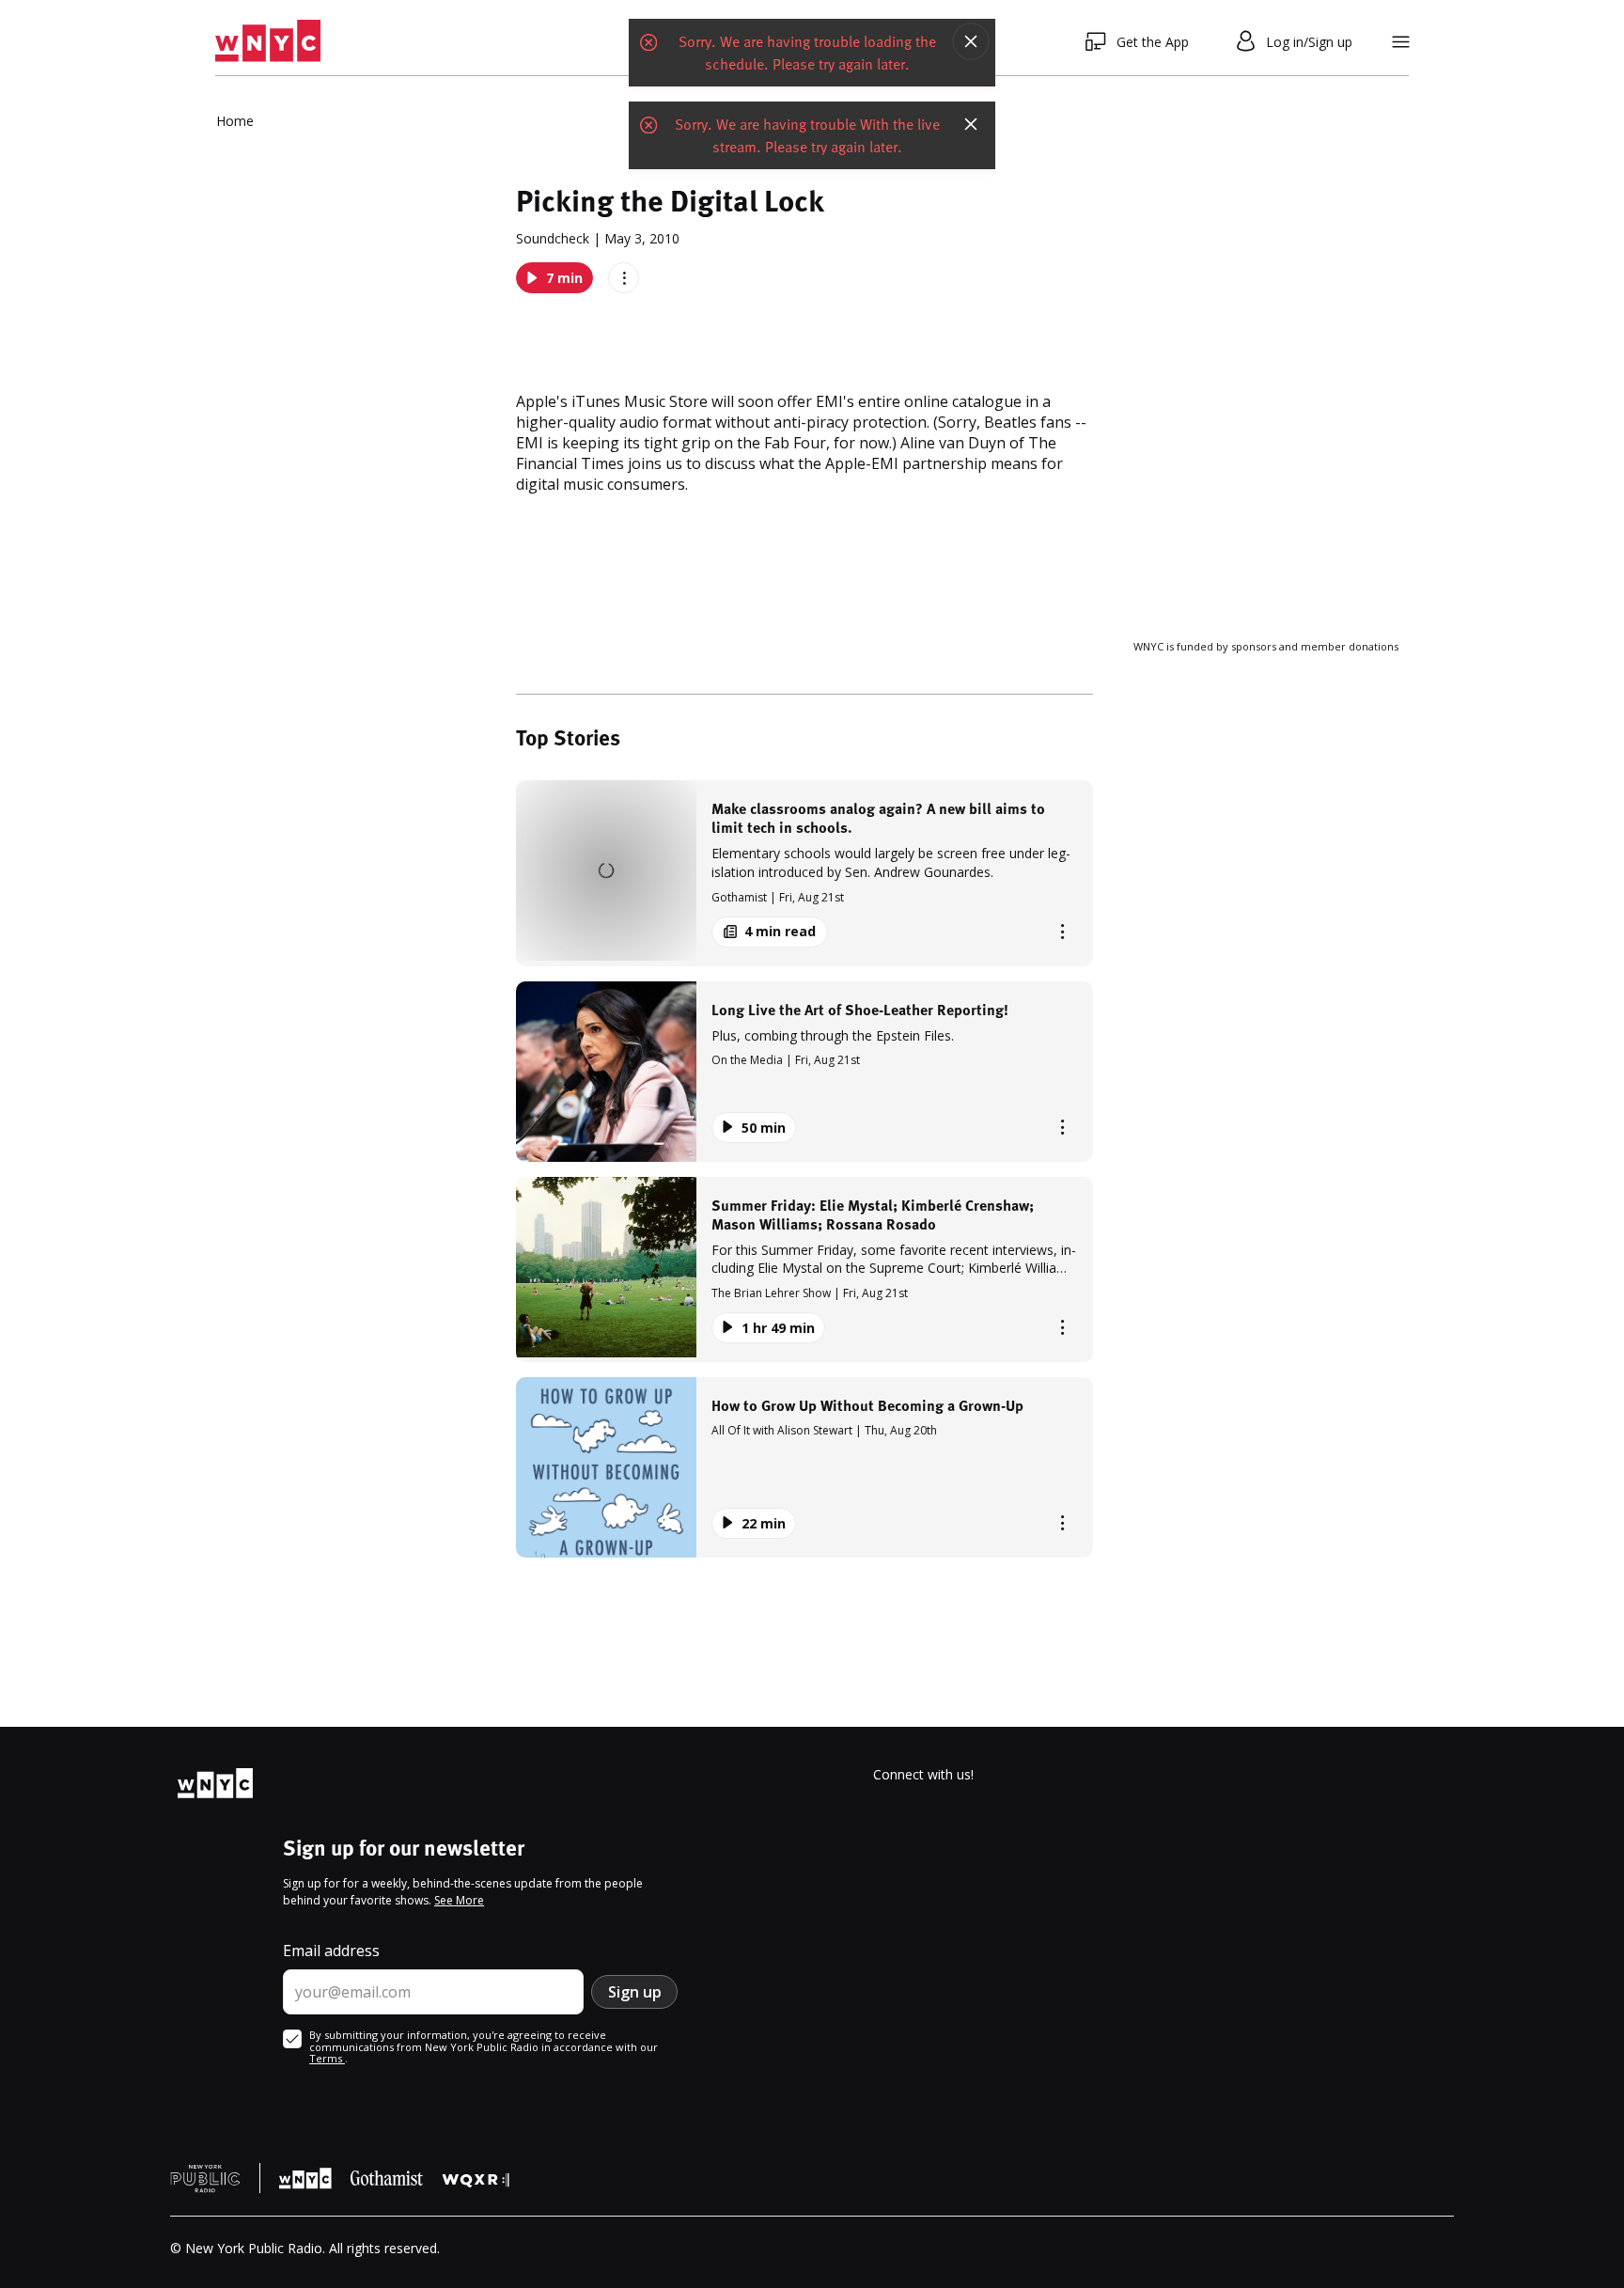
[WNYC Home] (268, 41)
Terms (327, 2058)
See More (459, 1900)
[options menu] (624, 278)
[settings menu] (1401, 42)
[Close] (971, 41)
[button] (804, 873)
